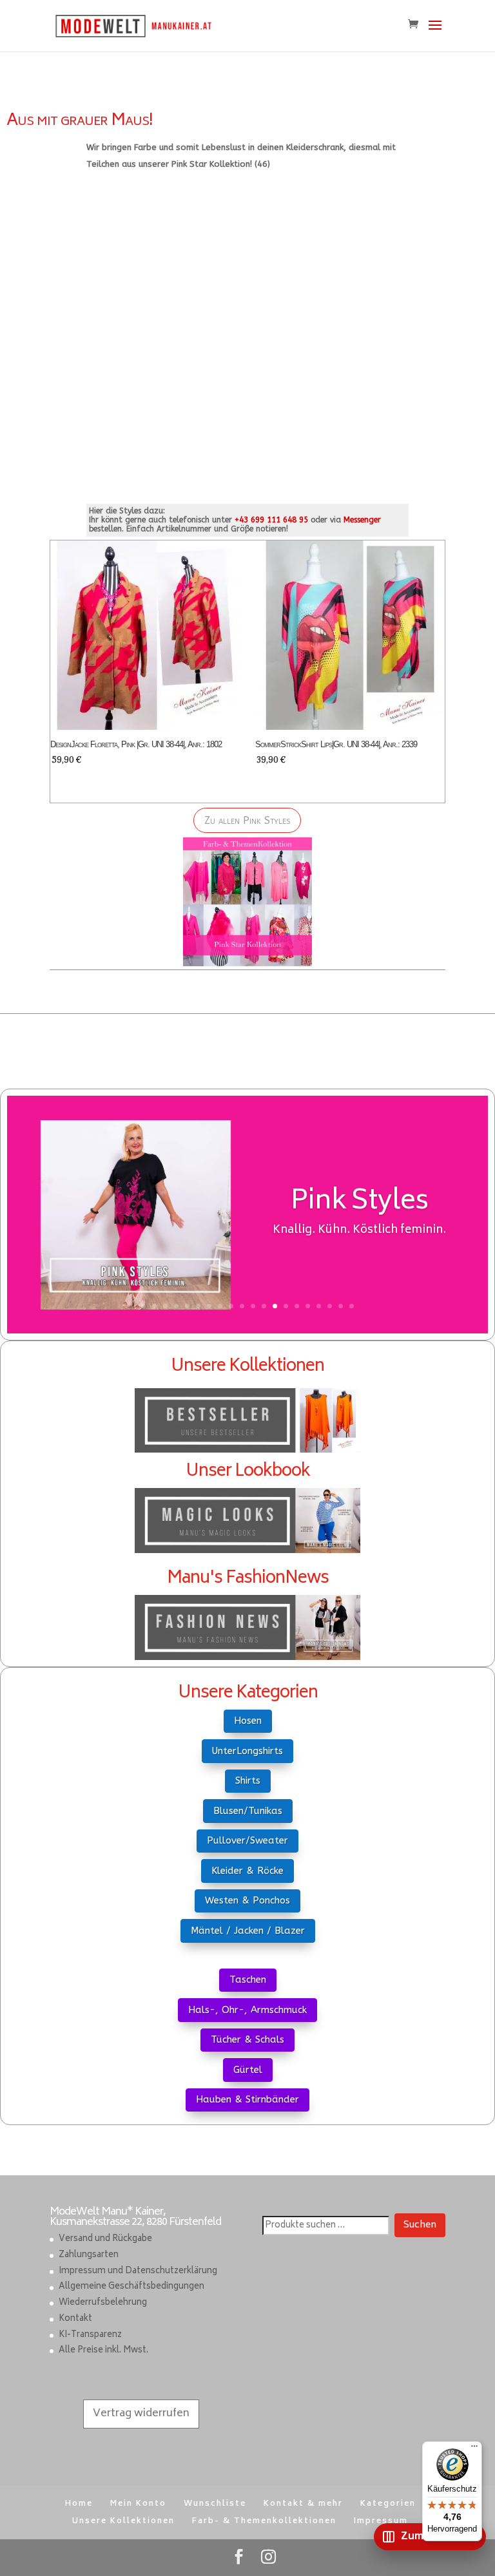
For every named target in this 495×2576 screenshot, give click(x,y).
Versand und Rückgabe (105, 2239)
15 (297, 1306)
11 (253, 1306)
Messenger (362, 520)
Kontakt (75, 2319)
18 (330, 1306)
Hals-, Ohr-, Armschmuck (247, 2010)
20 (352, 1306)
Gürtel (248, 2070)
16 (308, 1306)
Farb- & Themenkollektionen (264, 2522)
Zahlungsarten (89, 2256)
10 (242, 1306)
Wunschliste (215, 2504)
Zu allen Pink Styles (247, 820)
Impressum (381, 2522)
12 (264, 1306)
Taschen (248, 1980)
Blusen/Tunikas (248, 1811)
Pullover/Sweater (247, 1840)
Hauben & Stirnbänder (247, 2099)
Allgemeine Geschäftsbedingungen (131, 2287)
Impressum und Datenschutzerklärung (138, 2272)
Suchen (420, 2225)
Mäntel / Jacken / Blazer (248, 1931)
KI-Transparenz (90, 2335)
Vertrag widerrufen (141, 2414)
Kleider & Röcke (247, 1871)
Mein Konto (138, 2504)
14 (286, 1306)
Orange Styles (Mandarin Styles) (359, 1226)
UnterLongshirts (247, 1751)
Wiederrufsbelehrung (103, 2303)
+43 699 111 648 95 (271, 520)
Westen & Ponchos (247, 1900)
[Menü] (474, 2449)
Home (79, 2504)
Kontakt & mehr (303, 2504)
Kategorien (388, 2504)
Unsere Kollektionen (123, 2522)
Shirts (248, 1780)
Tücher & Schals (247, 2039)
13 (275, 1306)
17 (319, 1306)
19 (341, 1306)
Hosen (248, 1721)
